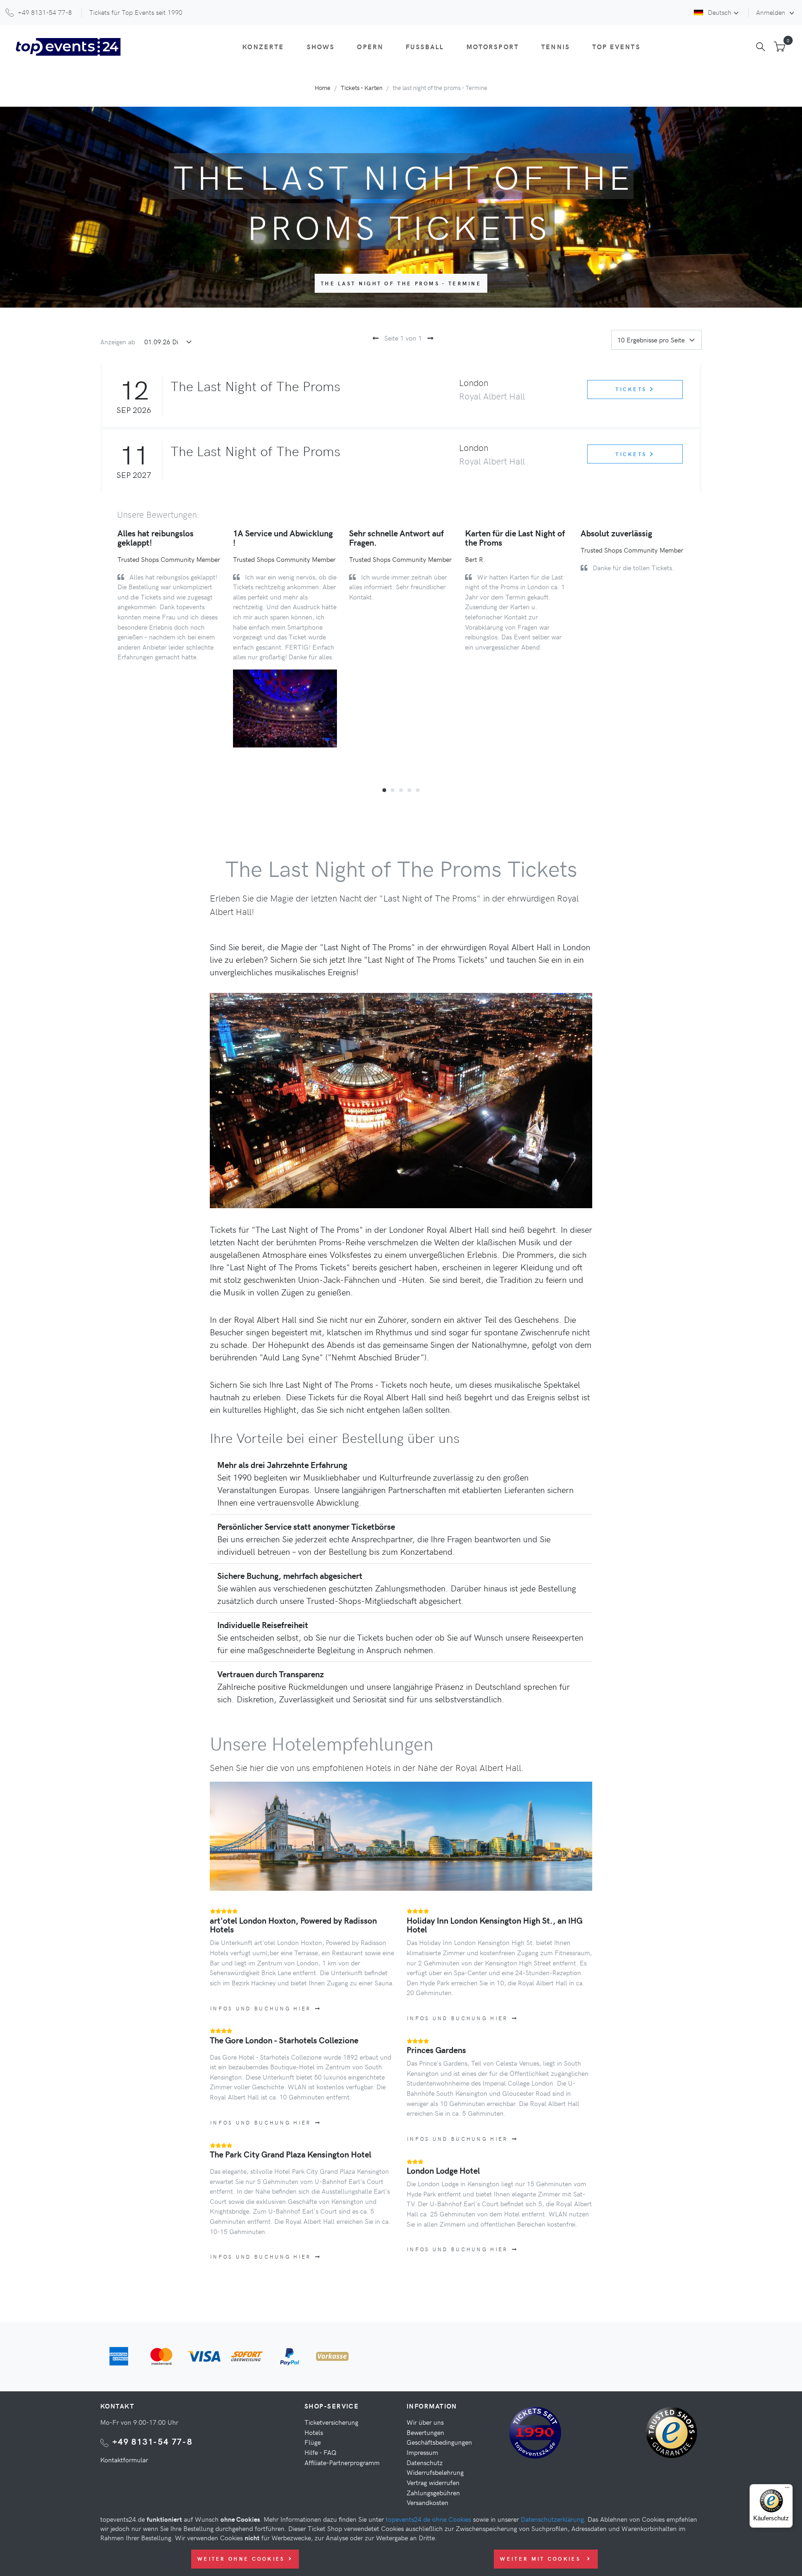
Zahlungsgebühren (433, 2492)
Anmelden (772, 12)
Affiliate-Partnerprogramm (342, 2462)
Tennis (556, 46)
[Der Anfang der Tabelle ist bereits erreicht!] (374, 338)
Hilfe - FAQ (320, 2452)
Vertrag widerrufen (433, 2482)
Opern (370, 46)
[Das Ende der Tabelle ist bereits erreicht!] (429, 338)
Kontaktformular (124, 2460)
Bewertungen (425, 2432)
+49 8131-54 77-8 (152, 2441)
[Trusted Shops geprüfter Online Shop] (674, 2436)
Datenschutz (425, 2462)
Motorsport (493, 46)
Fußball (425, 46)
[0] (779, 47)
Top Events (616, 46)
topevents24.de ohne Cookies (428, 2519)
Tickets (632, 389)
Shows (321, 46)
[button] (384, 790)
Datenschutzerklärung (552, 2519)
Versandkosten (427, 2502)
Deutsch (720, 12)
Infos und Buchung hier (261, 2008)
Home (323, 87)
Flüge (313, 2442)
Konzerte (263, 46)
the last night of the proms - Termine (401, 283)
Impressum (422, 2452)
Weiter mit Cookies (542, 2559)
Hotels (314, 2432)
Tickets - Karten (362, 87)
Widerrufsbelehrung (435, 2472)
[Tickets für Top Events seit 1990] (535, 2434)
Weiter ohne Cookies (241, 2559)
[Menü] (787, 2490)
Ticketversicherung (331, 2422)
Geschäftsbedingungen (439, 2442)
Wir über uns (425, 2422)
